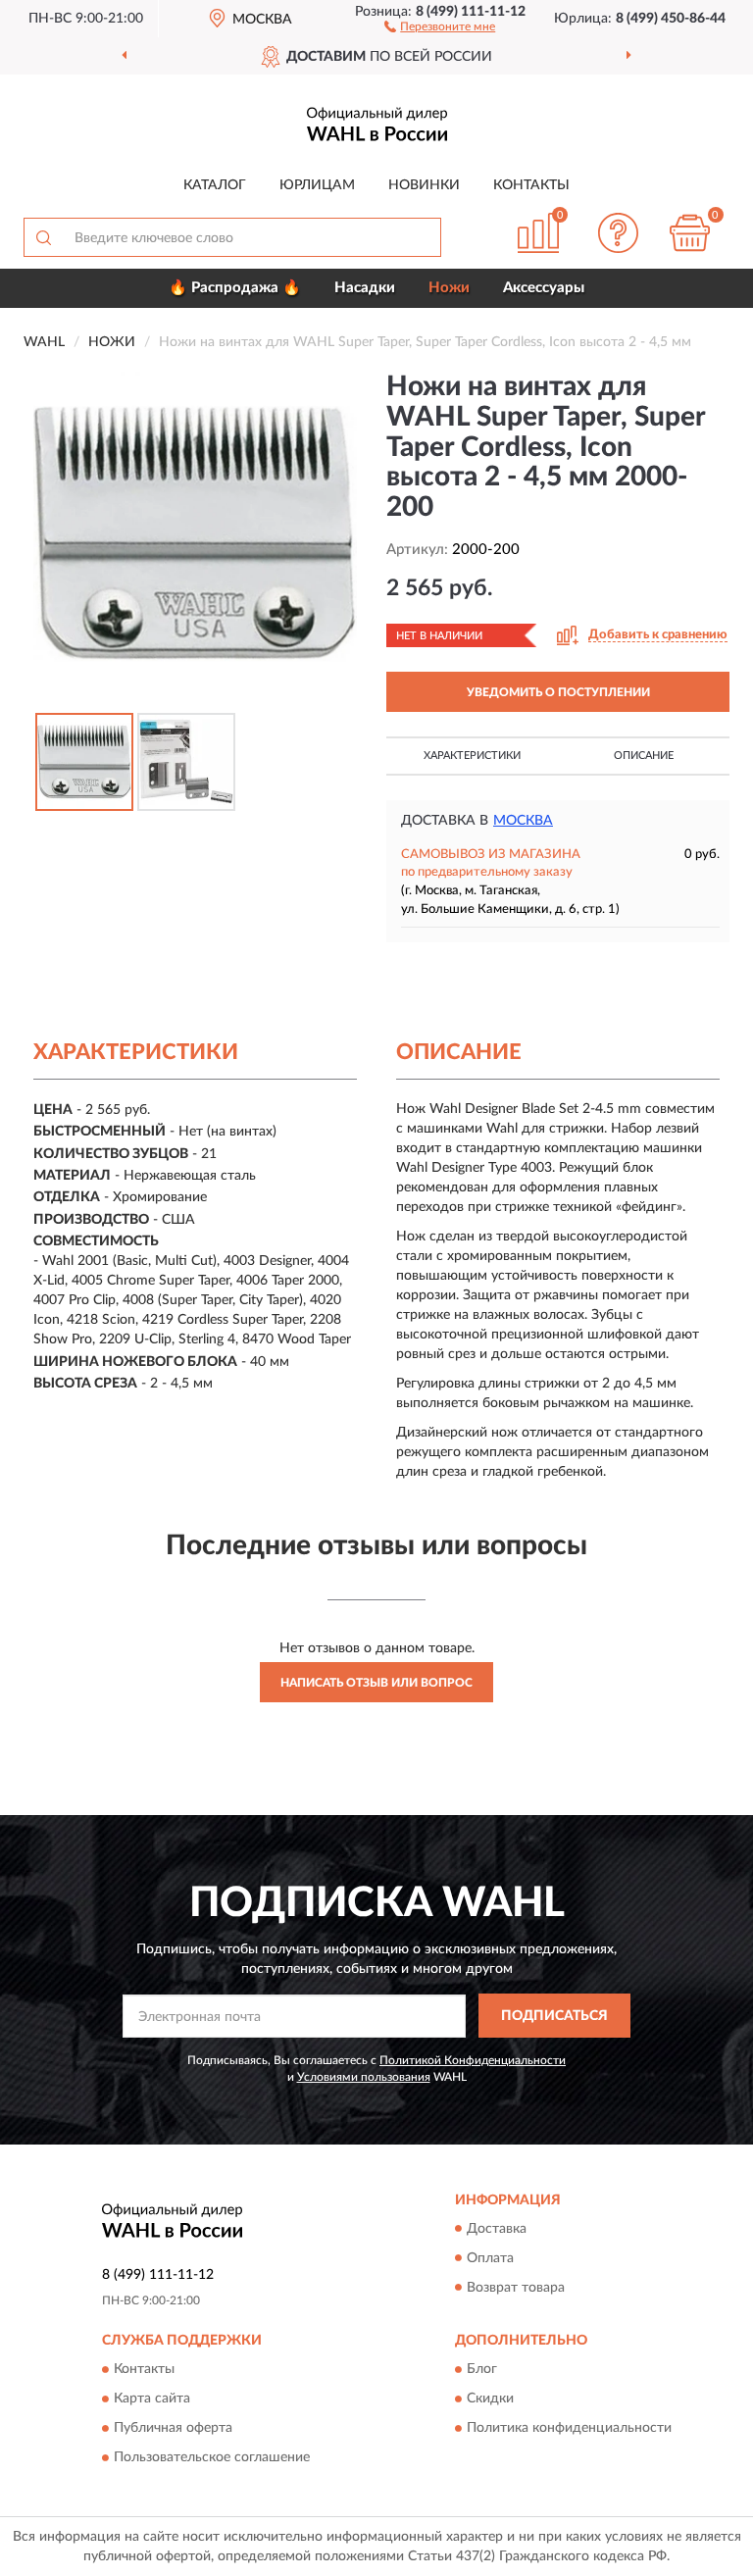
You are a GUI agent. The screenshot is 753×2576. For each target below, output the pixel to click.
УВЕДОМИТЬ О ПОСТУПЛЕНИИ (558, 692)
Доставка (497, 2229)
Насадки (365, 288)
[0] (690, 233)
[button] (440, 25)
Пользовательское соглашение (212, 2457)
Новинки (424, 185)
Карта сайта (152, 2399)
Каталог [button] (215, 185)
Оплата (490, 2258)
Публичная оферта (173, 2428)
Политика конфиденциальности (569, 2428)
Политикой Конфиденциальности (473, 2060)
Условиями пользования (364, 2077)
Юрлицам (317, 185)
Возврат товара (516, 2288)
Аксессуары (544, 288)
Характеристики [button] (472, 756)
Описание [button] (644, 756)
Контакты (531, 185)
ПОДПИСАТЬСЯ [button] (554, 2016)
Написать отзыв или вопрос (376, 1683)
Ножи (449, 288)
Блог (482, 2369)
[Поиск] (43, 237)
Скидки (490, 2399)
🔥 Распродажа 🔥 (235, 288)
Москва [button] (523, 821)
